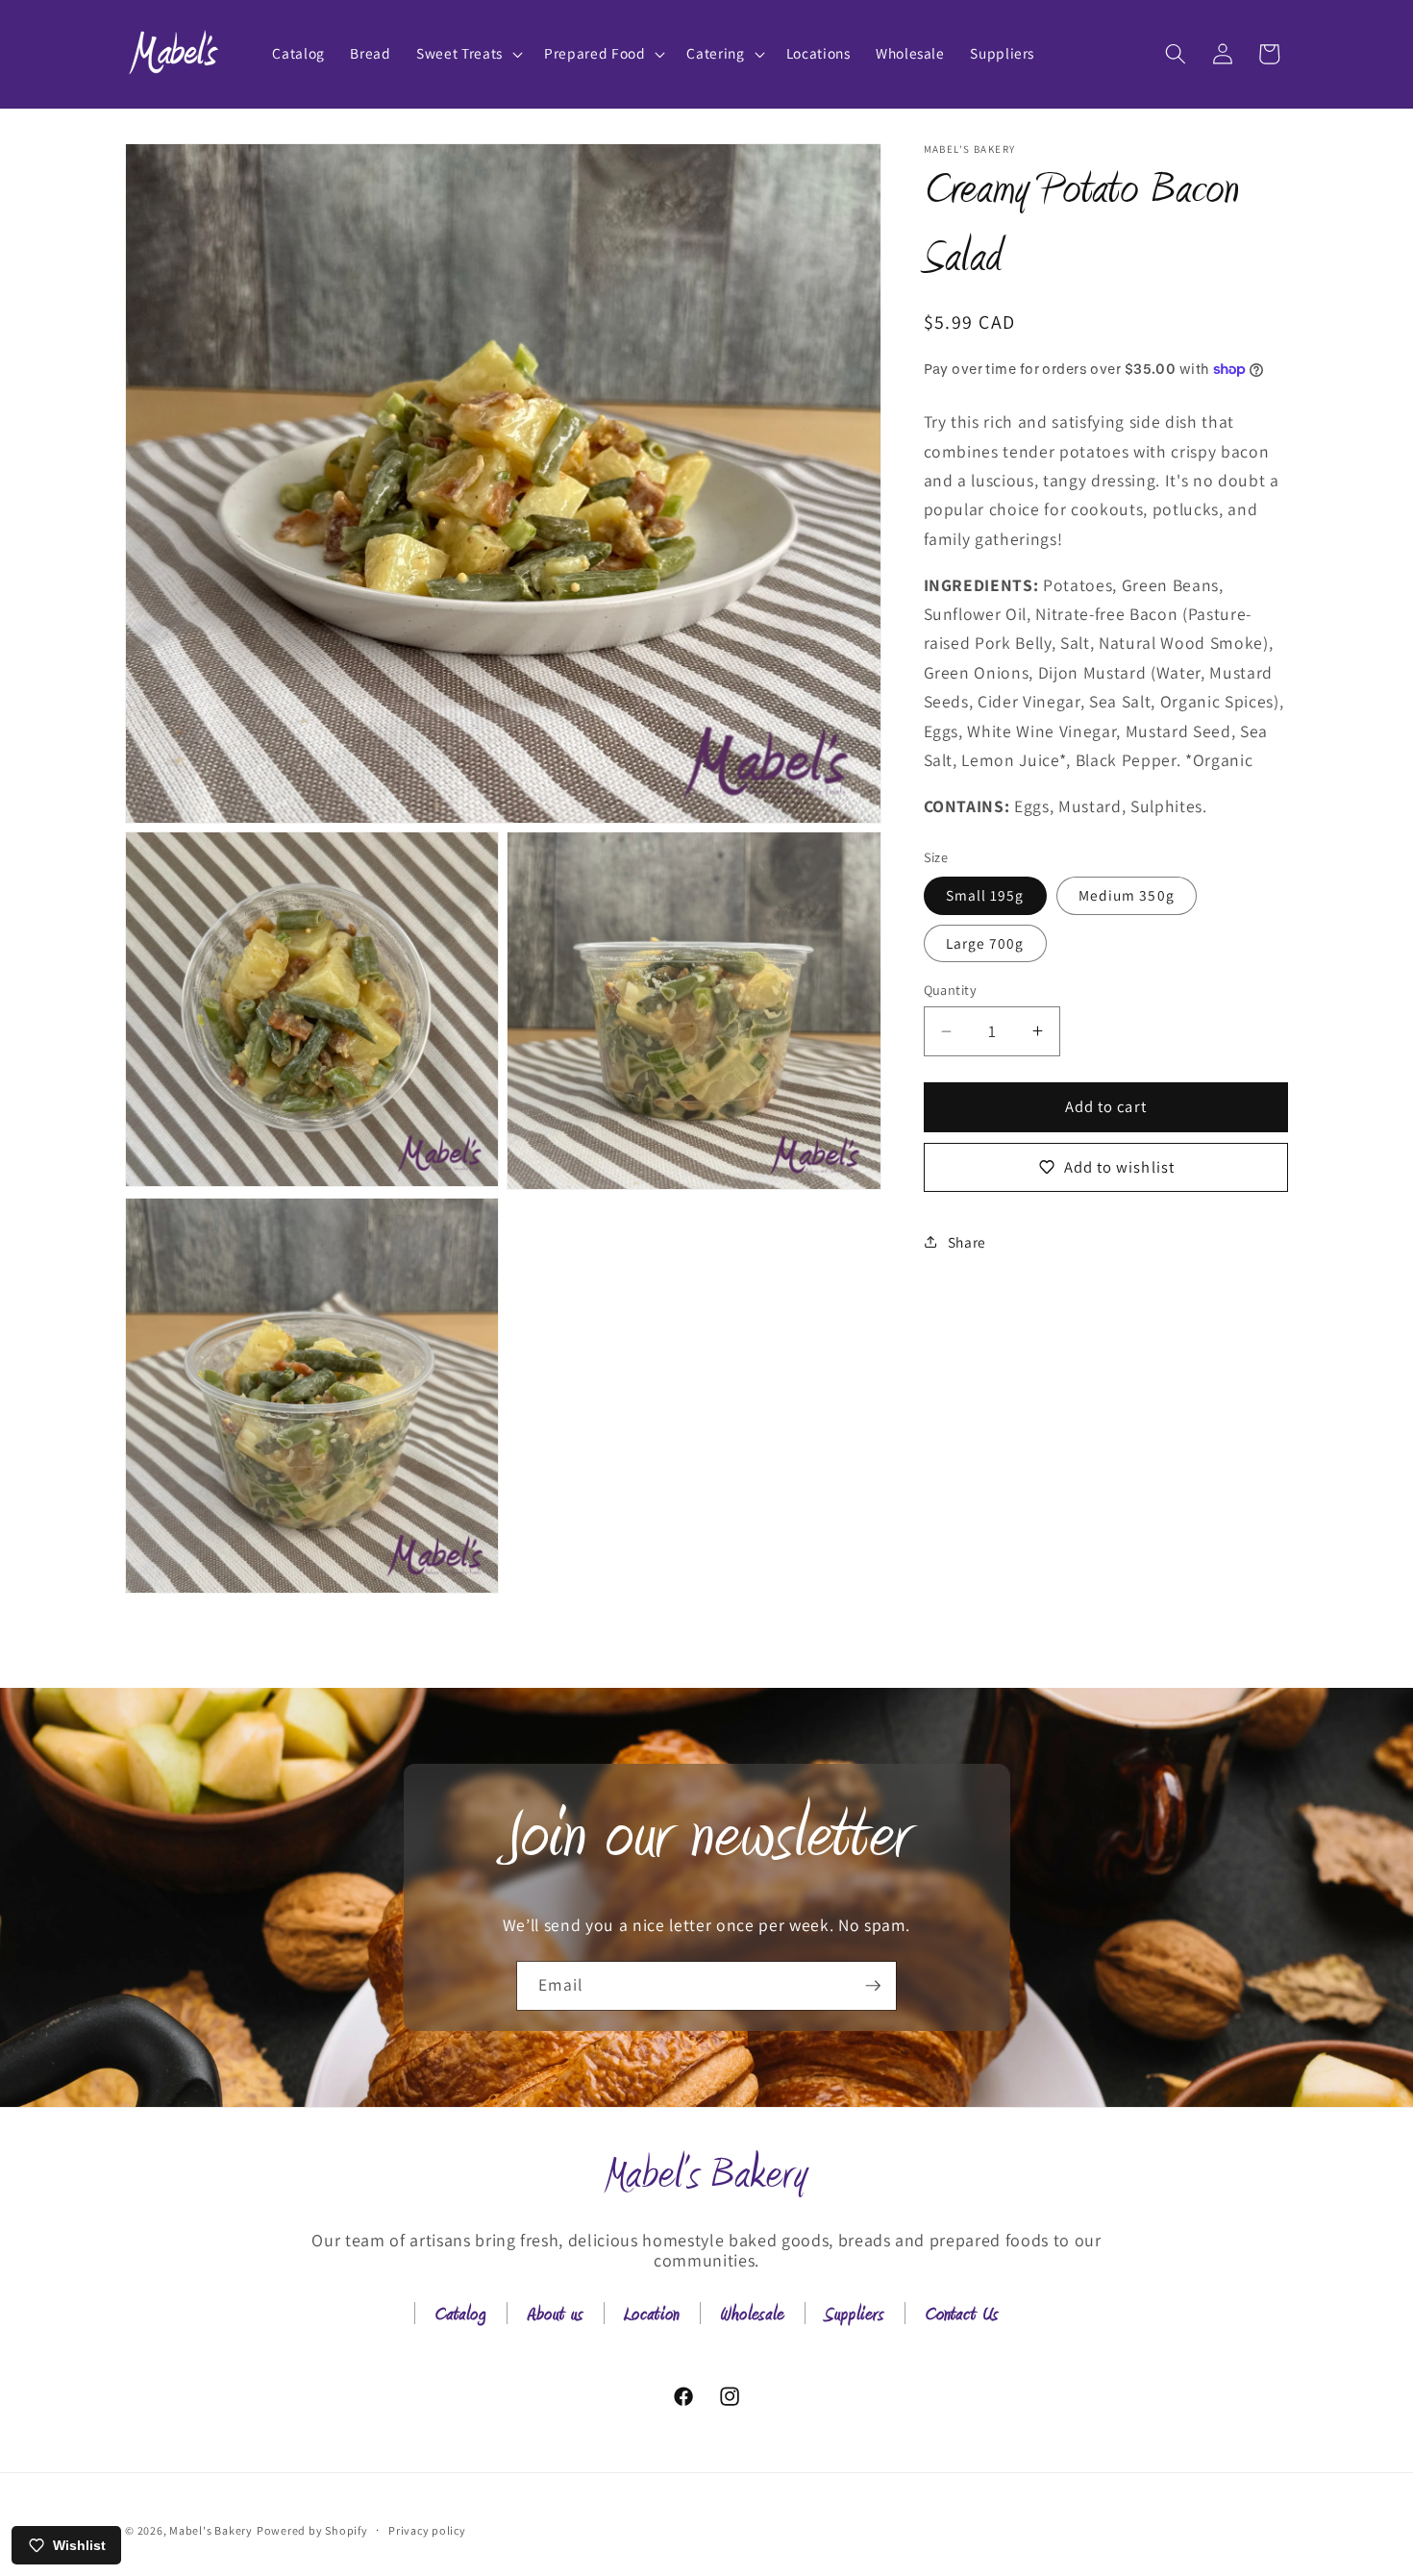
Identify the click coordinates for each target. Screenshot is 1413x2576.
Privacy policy (427, 2530)
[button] (468, 54)
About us (555, 2316)
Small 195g (985, 895)
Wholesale (752, 2316)
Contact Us (962, 2316)
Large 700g (985, 943)
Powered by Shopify (312, 2530)
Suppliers (855, 2316)
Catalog (460, 2316)
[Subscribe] (873, 1986)
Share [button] (967, 1242)
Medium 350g (1127, 895)
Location (652, 2316)
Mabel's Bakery (211, 2530)
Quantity (951, 990)
